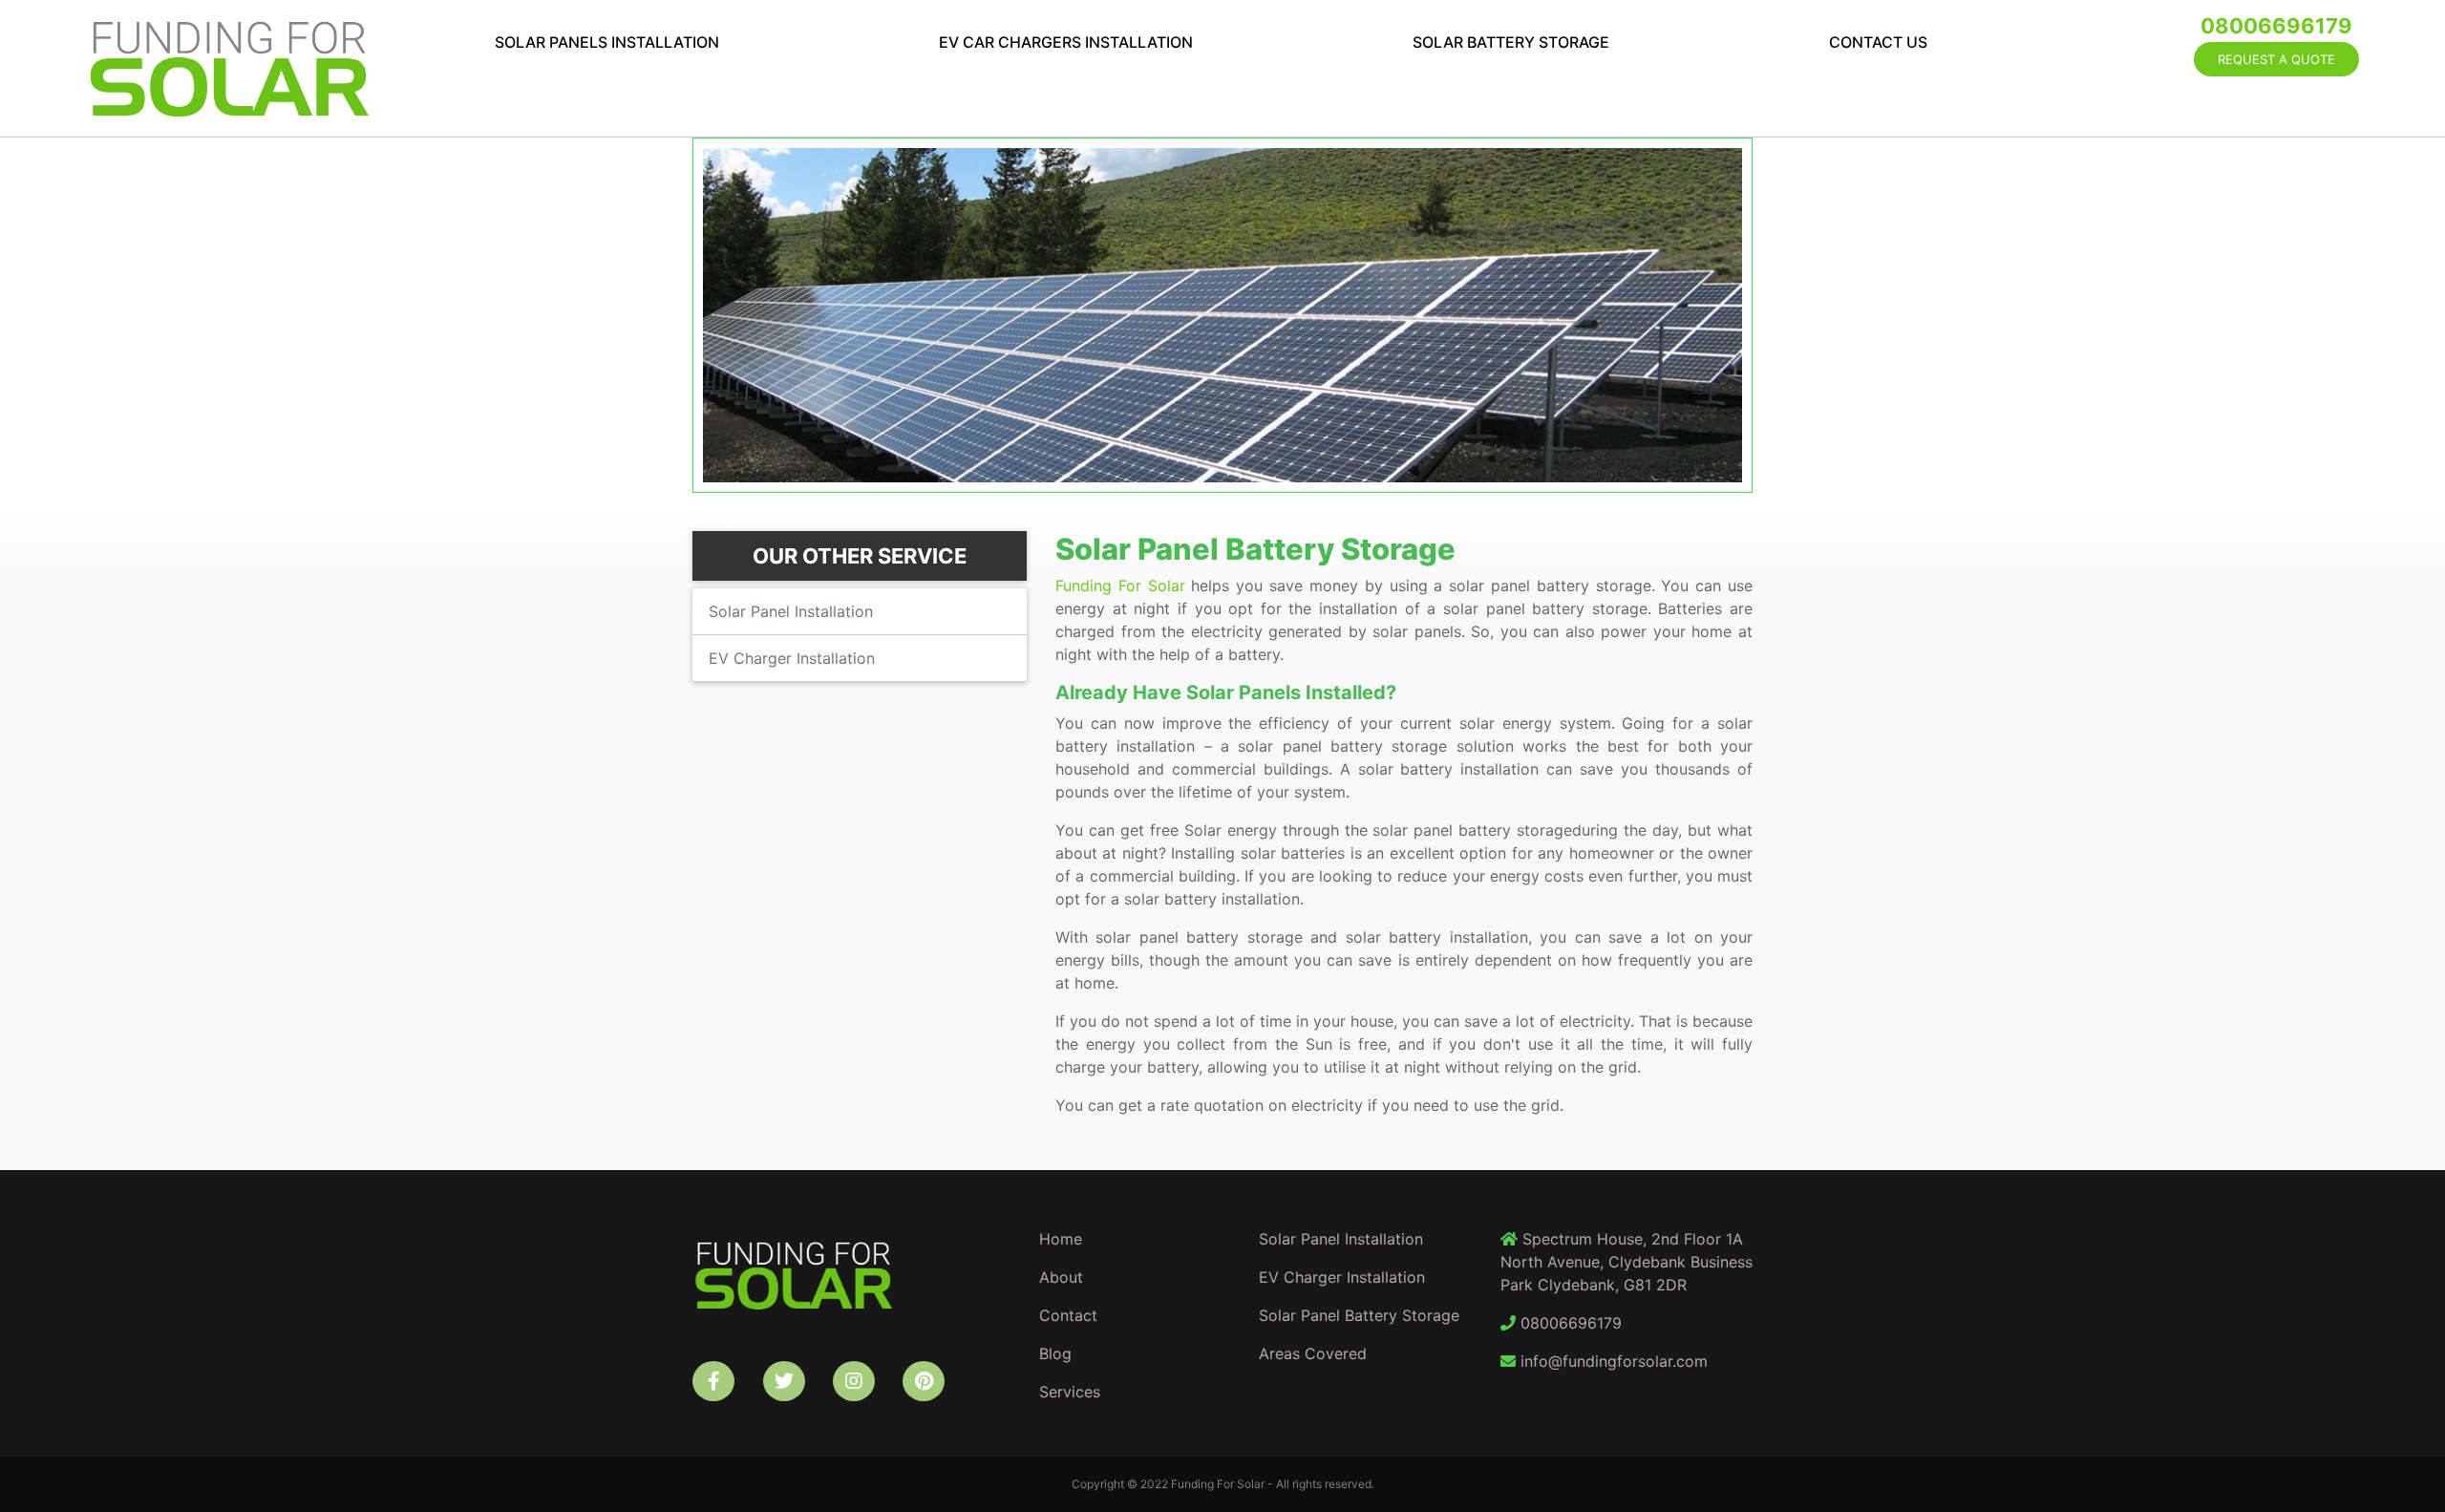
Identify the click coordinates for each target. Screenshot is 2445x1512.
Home (1061, 1239)
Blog (1055, 1353)
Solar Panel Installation (791, 611)
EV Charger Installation (792, 658)
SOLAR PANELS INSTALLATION (607, 42)
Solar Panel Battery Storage (1359, 1315)
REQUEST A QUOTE (2276, 59)
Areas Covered (1313, 1353)
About (1061, 1277)
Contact (1068, 1315)
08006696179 (2276, 26)
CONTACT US (1878, 42)
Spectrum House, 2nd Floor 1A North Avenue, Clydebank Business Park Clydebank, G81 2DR (1626, 1262)
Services (1070, 1392)
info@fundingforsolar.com (1612, 1361)
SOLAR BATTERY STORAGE (1511, 42)
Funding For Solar (1120, 586)
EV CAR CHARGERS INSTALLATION (1066, 42)
